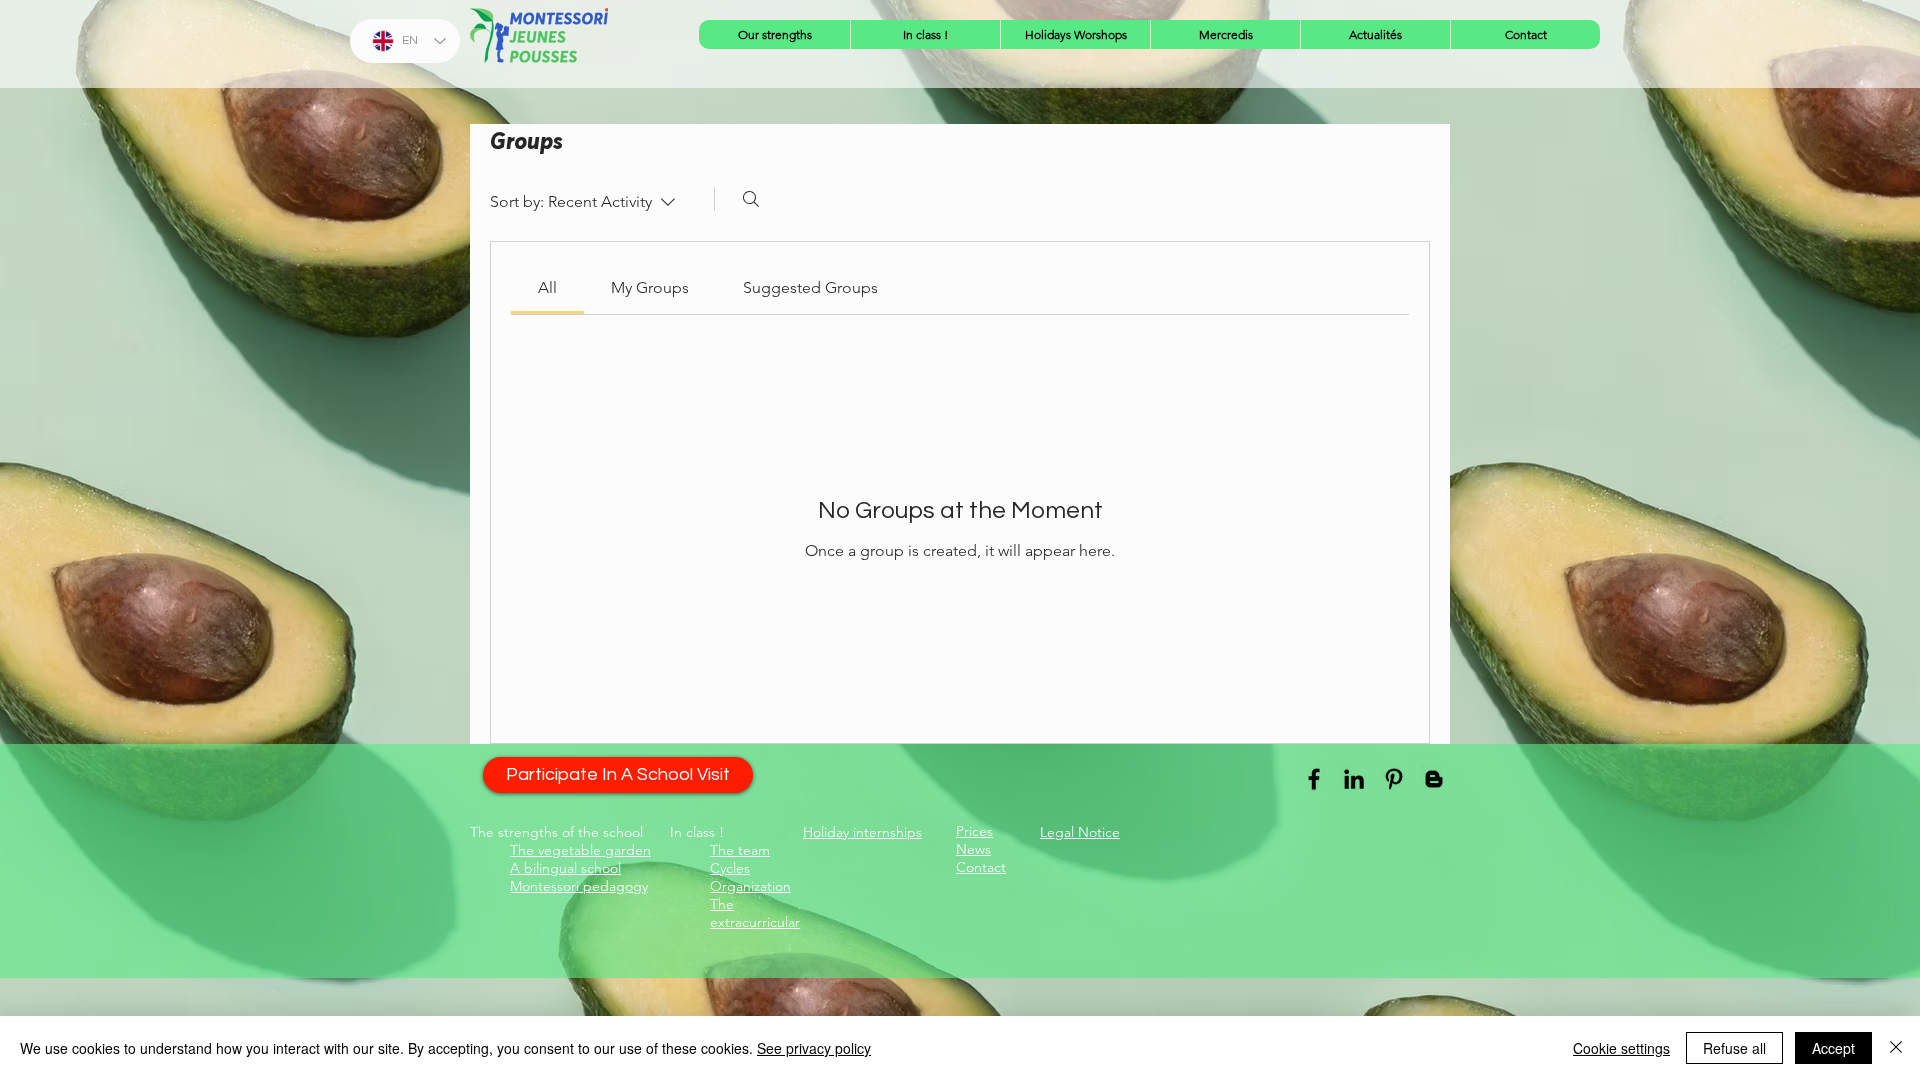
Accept (1833, 1048)
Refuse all (1734, 1048)
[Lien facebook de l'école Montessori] (1314, 779)
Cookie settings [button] (1621, 1048)
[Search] (751, 199)
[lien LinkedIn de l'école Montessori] (1354, 779)
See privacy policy (814, 1048)
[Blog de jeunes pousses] (1434, 779)
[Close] (1896, 1048)
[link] (547, 287)
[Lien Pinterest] (1394, 779)
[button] (774, 34)
